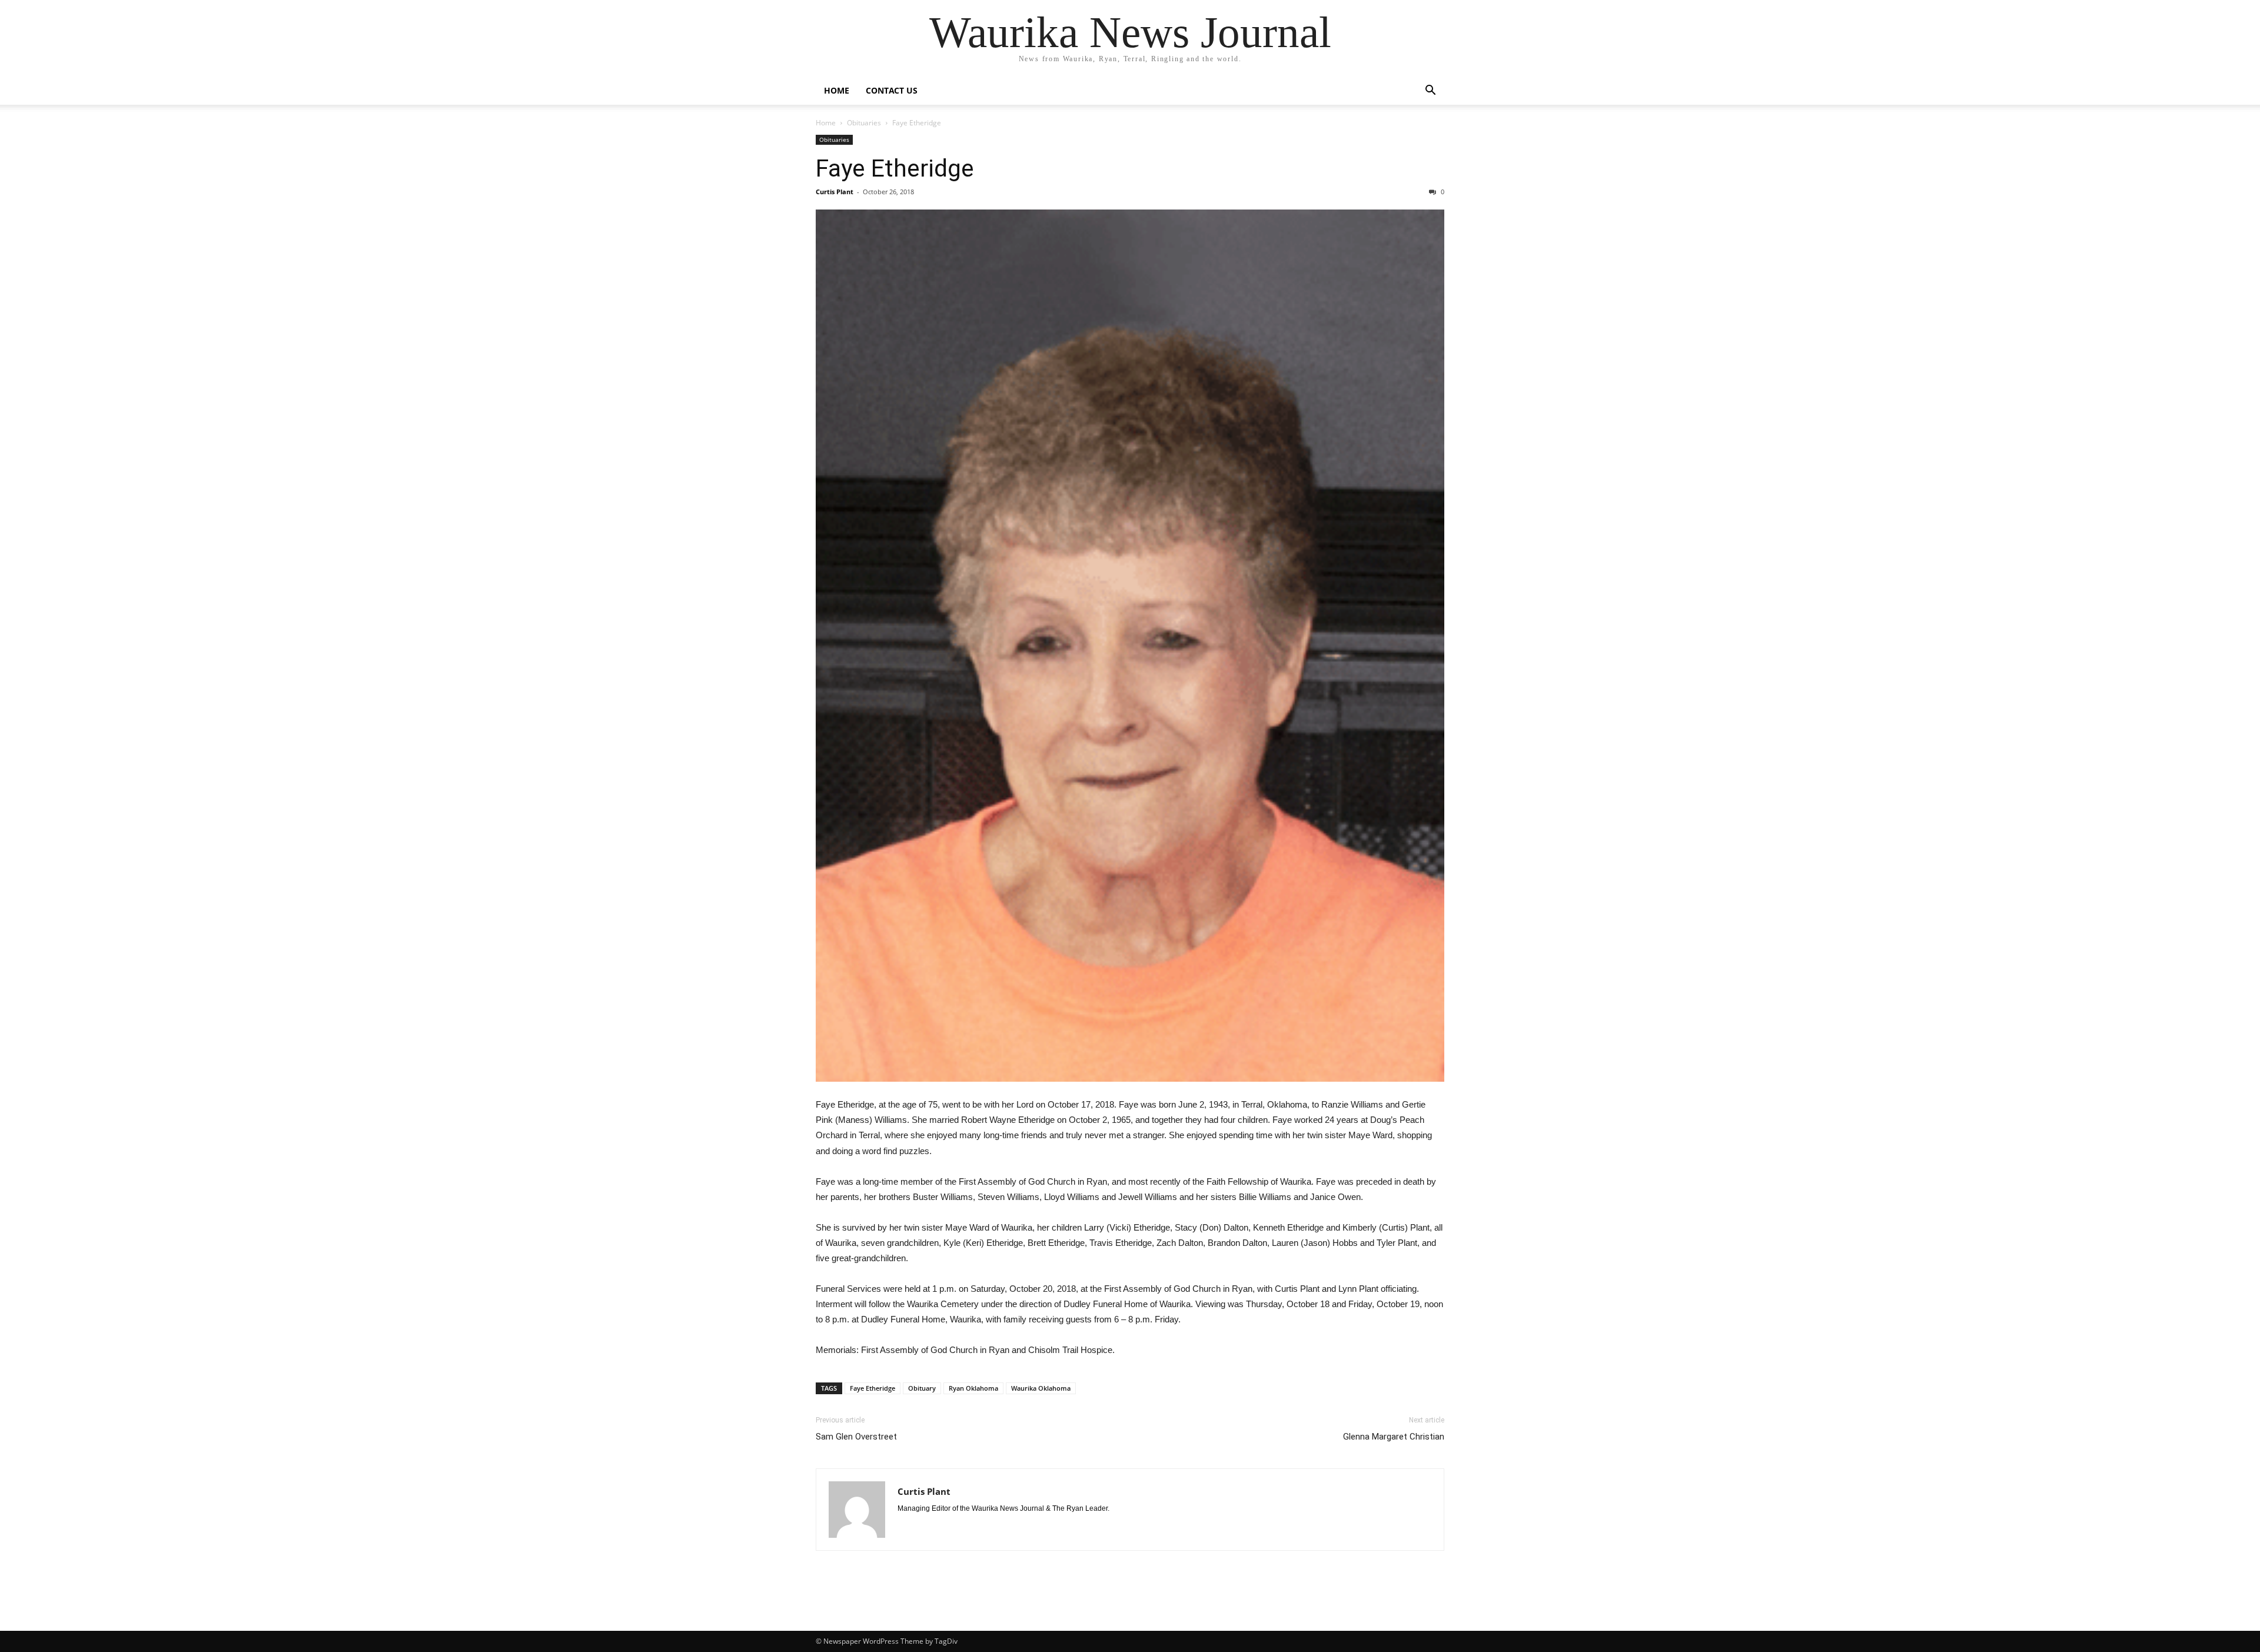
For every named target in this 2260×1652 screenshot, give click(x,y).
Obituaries (864, 123)
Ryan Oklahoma (973, 1388)
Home (837, 90)
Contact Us (892, 90)
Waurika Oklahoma (1041, 1388)
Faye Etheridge (895, 168)
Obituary (922, 1388)
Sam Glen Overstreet (856, 1437)
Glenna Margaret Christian (1394, 1437)
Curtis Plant (835, 192)
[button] (1430, 92)
